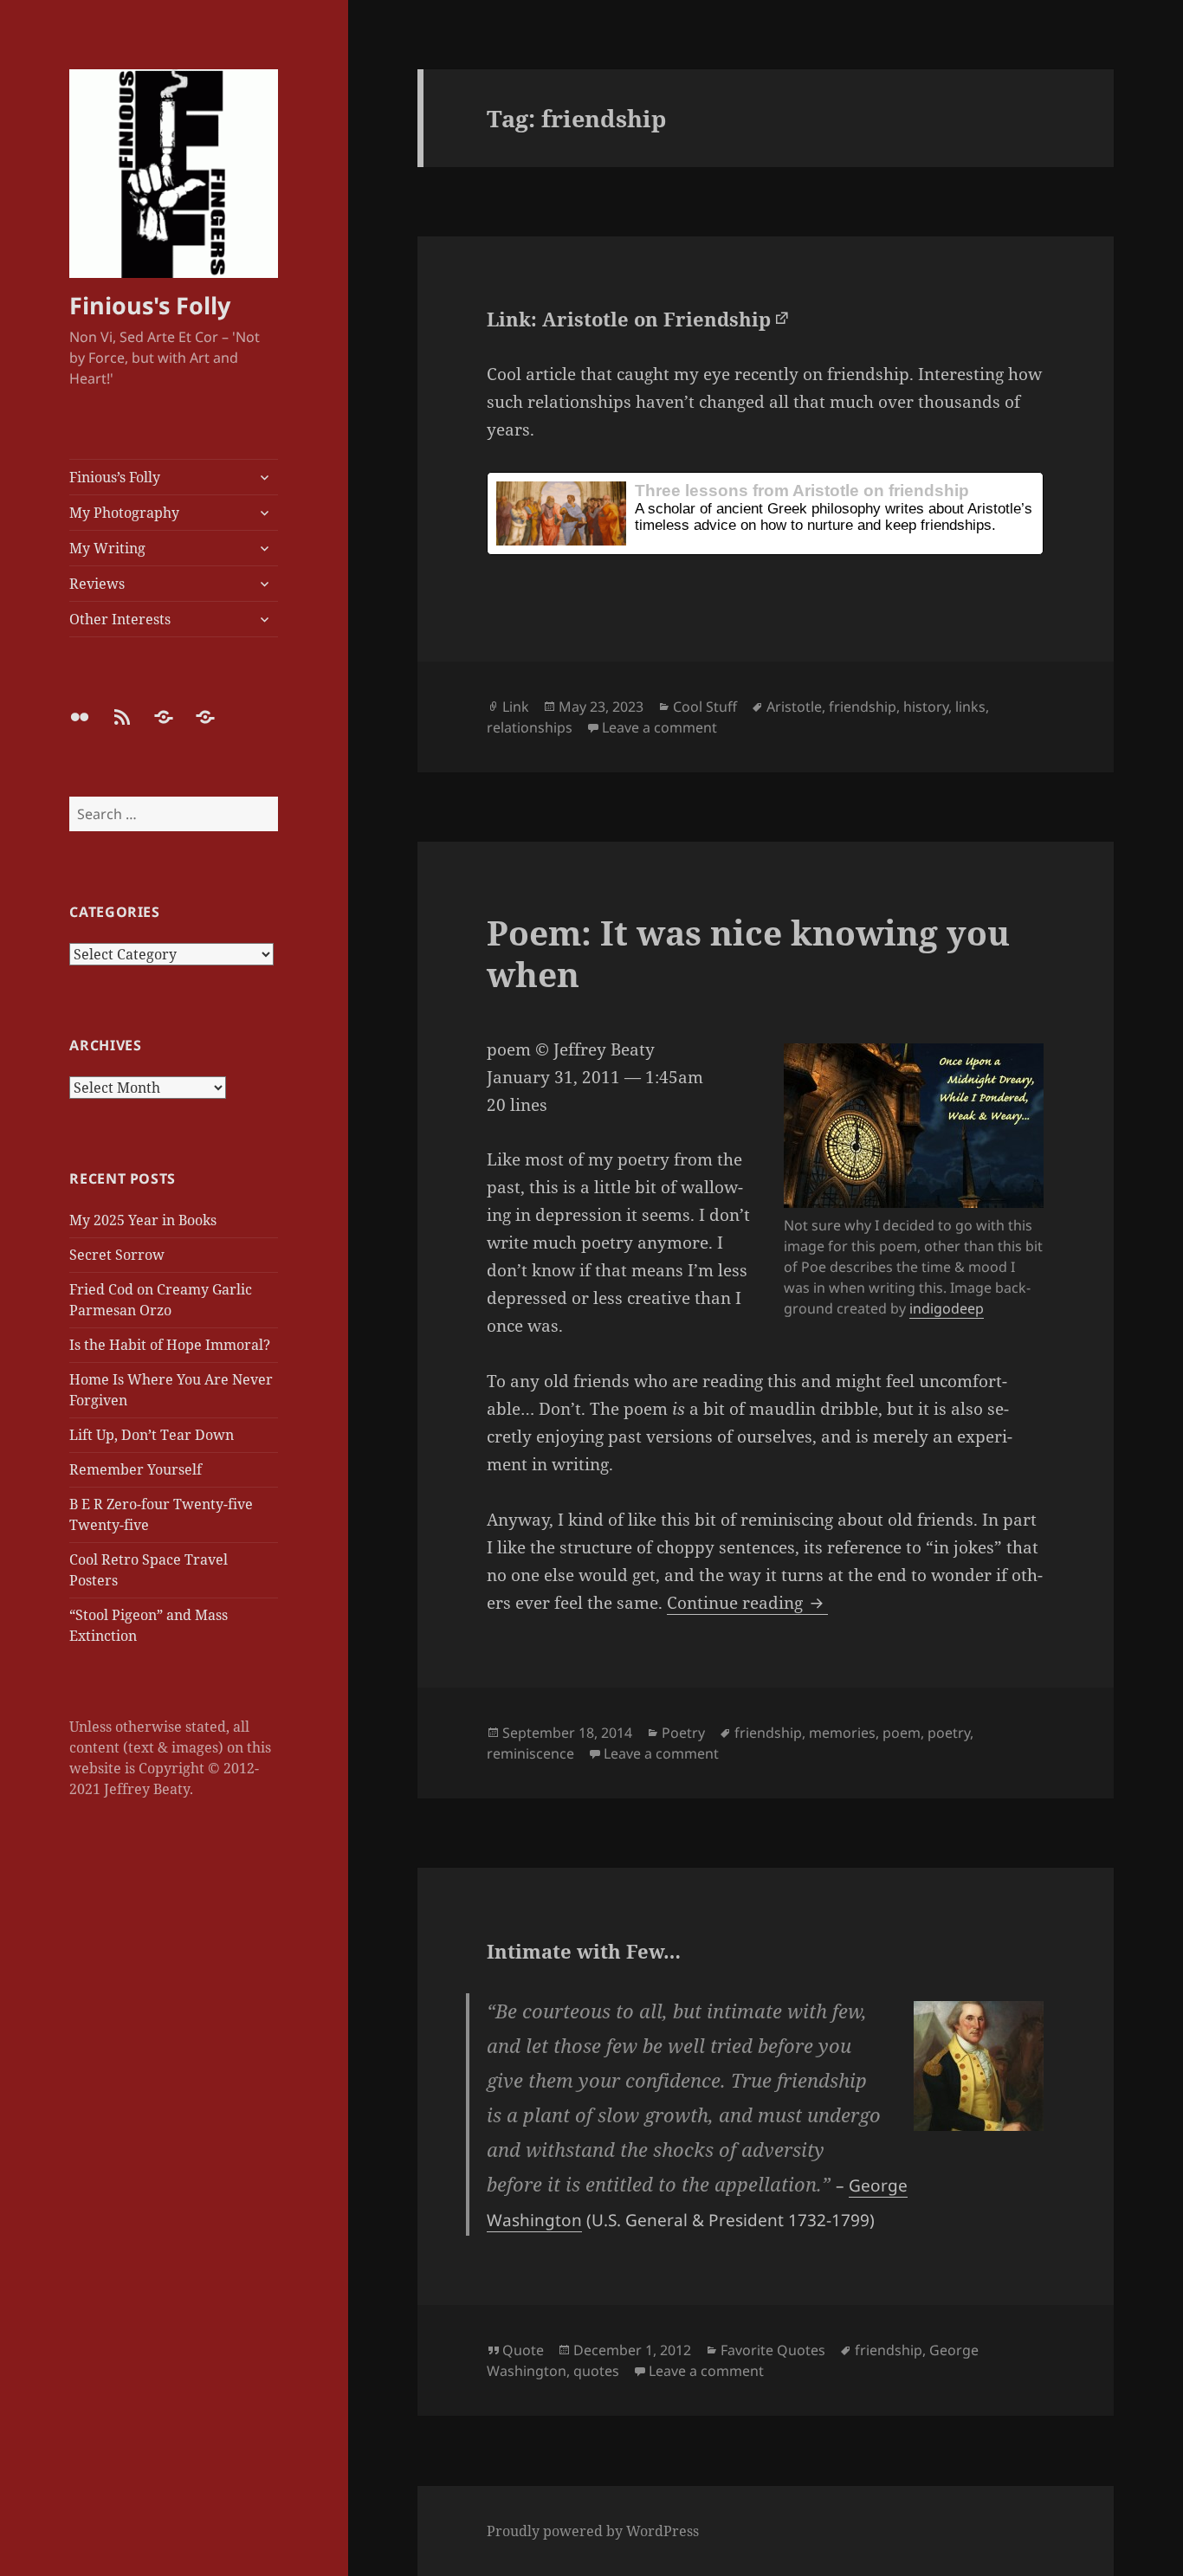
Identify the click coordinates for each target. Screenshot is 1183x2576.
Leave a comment (659, 727)
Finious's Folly (150, 305)
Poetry (683, 1733)
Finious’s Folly (115, 477)
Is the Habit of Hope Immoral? (170, 1345)
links (970, 707)
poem (902, 1733)
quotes (596, 2371)
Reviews (97, 584)
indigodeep (947, 1308)
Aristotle (794, 707)
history (926, 707)
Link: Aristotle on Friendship (629, 319)
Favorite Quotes (773, 2350)
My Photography (124, 513)
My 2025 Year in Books (143, 1220)
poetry (949, 1733)
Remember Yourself (136, 1469)
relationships (530, 727)
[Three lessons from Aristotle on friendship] (765, 513)
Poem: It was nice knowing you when (748, 953)
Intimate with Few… (584, 1951)
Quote (523, 2350)
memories (842, 1733)
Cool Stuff (705, 707)
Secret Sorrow (117, 1255)
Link (516, 707)
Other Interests (120, 619)
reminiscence (530, 1753)
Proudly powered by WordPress (593, 2531)
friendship (863, 707)
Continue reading (747, 1603)
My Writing (107, 548)
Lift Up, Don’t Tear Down (152, 1435)
